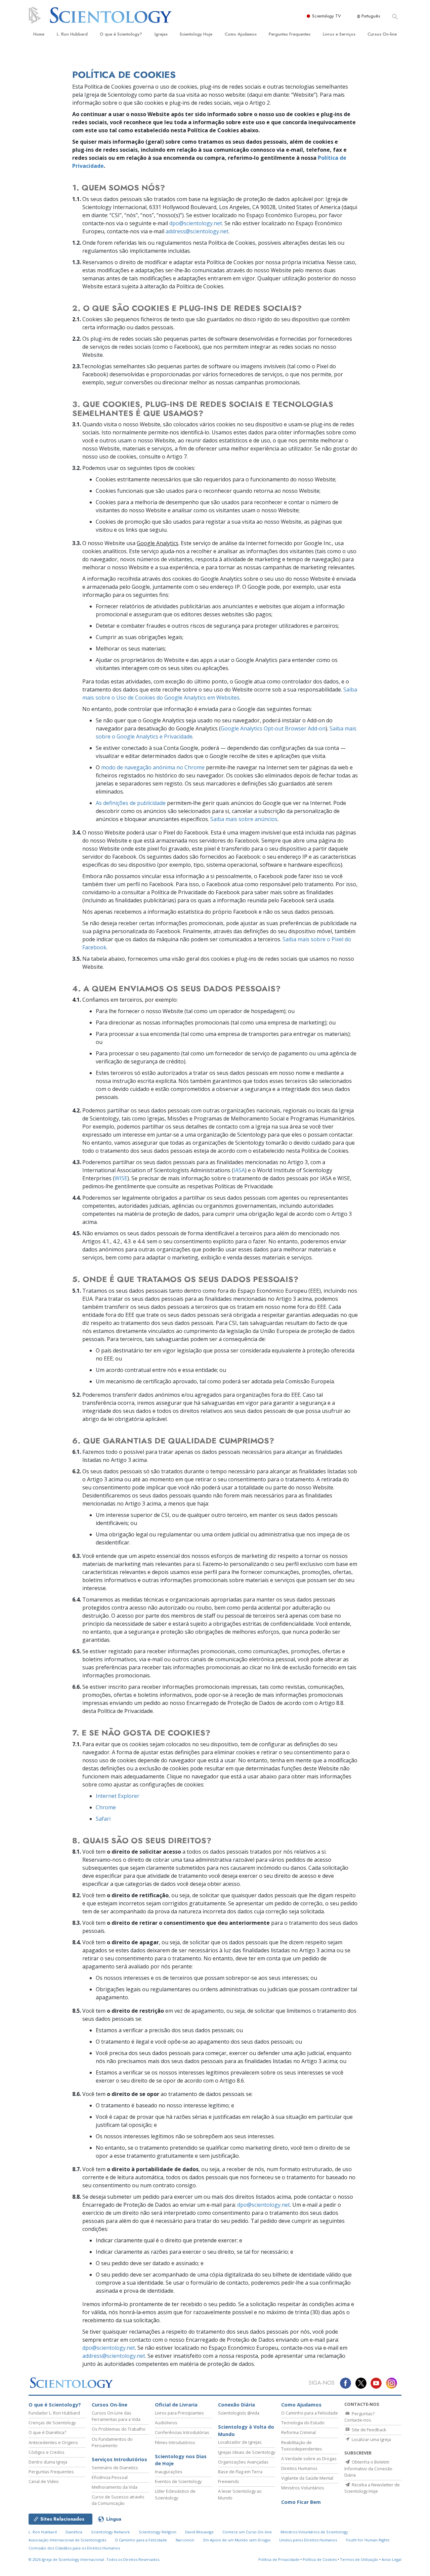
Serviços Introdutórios (119, 2459)
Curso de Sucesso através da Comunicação (118, 2500)
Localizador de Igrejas (240, 2442)
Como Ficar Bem (301, 2502)
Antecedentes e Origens (53, 2442)
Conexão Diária (236, 2405)
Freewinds (229, 2481)
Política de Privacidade (279, 2559)
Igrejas (161, 34)
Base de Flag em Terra (240, 2472)
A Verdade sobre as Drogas (309, 2459)
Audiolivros (166, 2423)
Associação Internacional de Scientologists (67, 2540)
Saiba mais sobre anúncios (244, 819)
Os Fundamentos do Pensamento (112, 2442)
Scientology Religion (158, 2532)
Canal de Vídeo (44, 2481)
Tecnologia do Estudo (303, 2423)
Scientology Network (110, 2532)
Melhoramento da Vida (115, 2487)
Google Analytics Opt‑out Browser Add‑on (273, 728)
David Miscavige (199, 2532)
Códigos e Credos (47, 2452)
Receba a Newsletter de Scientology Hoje (372, 2488)
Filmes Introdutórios (175, 2442)
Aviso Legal (392, 2559)
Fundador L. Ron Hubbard (54, 2413)
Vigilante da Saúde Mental (307, 2478)
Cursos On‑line (382, 34)
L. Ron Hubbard (72, 34)
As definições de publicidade (131, 803)
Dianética (74, 2532)
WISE (121, 1178)
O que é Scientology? (121, 34)
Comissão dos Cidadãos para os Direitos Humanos (74, 2548)
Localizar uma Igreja (371, 2439)
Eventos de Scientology (178, 2481)
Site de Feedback (369, 2430)
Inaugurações (169, 2472)
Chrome (106, 1807)
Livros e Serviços (339, 34)
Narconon (185, 2540)
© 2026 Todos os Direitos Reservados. (94, 2559)
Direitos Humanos (299, 2468)
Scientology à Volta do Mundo (246, 2430)
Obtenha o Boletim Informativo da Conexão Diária (368, 2468)
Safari (103, 1819)
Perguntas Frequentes (290, 34)
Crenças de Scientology (52, 2423)
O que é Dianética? (47, 2432)
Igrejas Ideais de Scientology (247, 2452)
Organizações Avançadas (243, 2462)
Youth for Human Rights (368, 2540)
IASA (239, 1170)
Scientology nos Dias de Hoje (181, 2460)
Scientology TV (327, 16)
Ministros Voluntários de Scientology (314, 2532)
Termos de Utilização (359, 2559)
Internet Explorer (118, 1796)
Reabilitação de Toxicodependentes (302, 2446)
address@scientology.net (197, 231)
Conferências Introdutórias (182, 2432)
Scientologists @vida (239, 2413)
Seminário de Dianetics (115, 2468)
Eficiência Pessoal (110, 2477)
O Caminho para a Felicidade (310, 2413)
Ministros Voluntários (303, 2488)
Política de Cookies (320, 2559)
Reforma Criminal (298, 2432)
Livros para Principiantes (179, 2413)
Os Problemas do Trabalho (119, 2429)
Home (39, 34)
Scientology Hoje (196, 34)
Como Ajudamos (241, 34)
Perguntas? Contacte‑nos (359, 2417)
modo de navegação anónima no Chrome (153, 767)
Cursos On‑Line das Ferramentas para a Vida (116, 2416)
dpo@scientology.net (196, 223)
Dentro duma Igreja (48, 2462)
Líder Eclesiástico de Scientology (175, 2494)
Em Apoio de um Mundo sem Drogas (237, 2540)
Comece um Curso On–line (247, 2532)
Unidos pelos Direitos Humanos (308, 2540)
